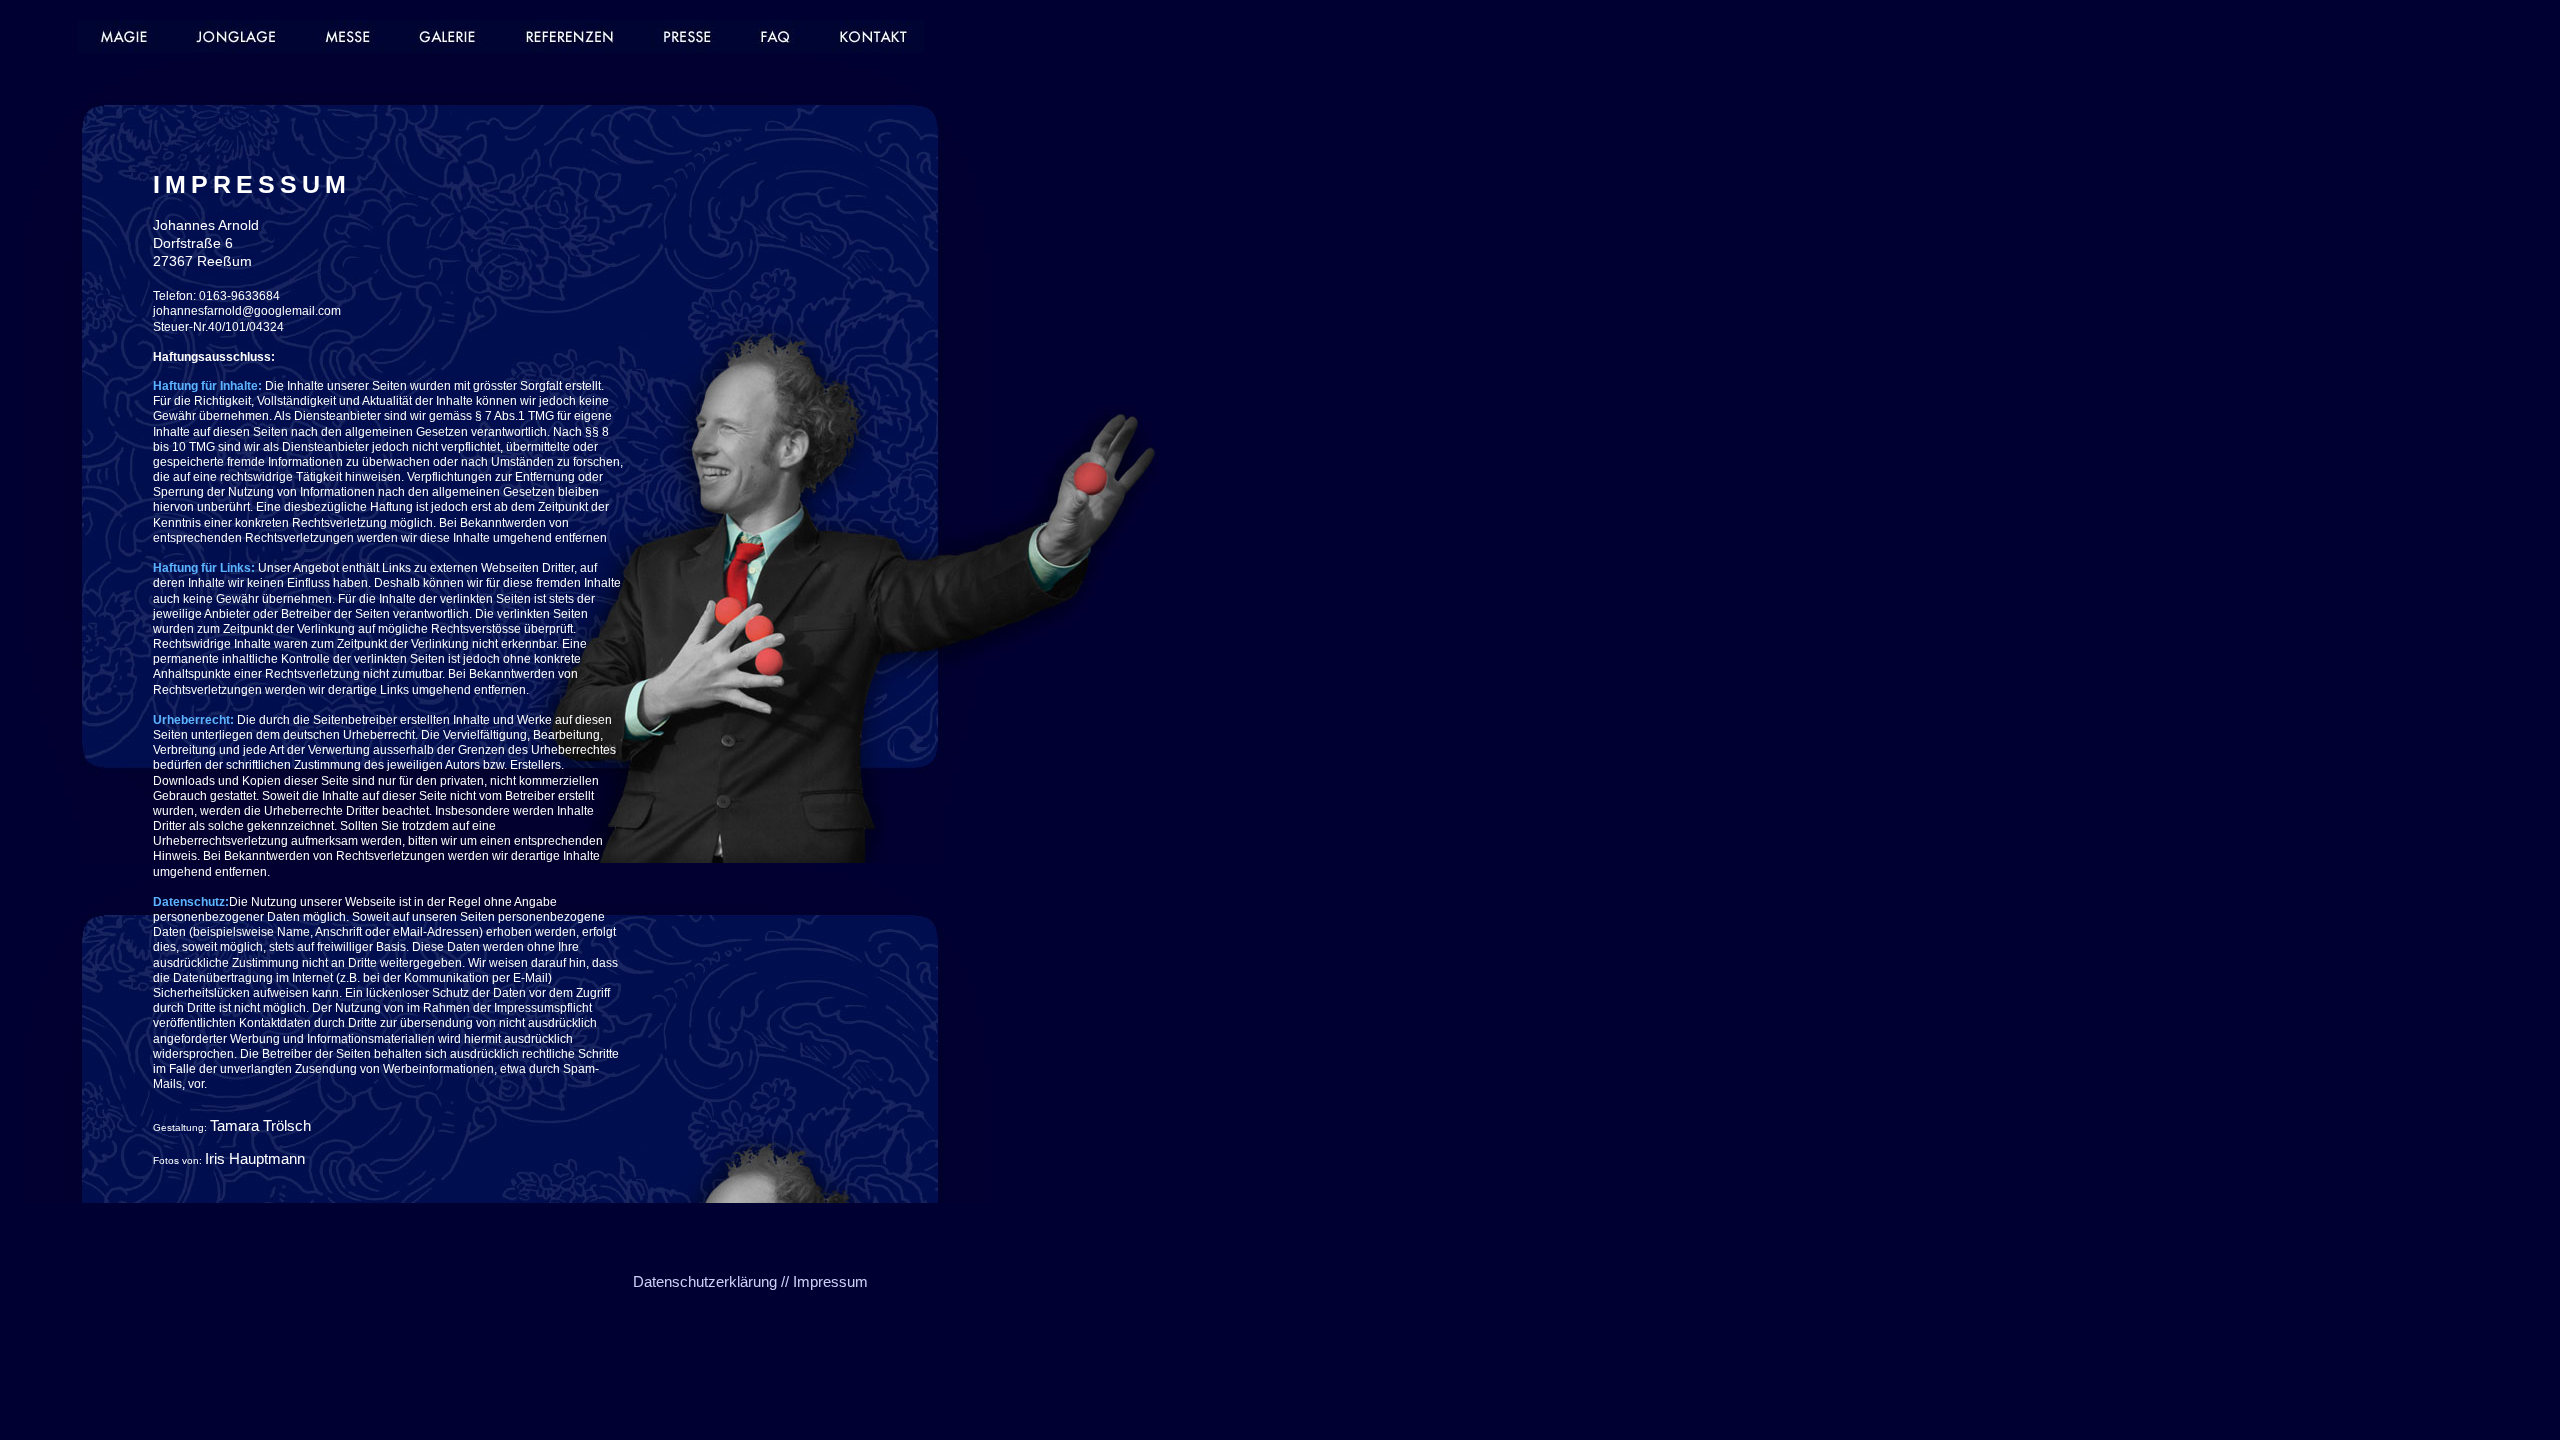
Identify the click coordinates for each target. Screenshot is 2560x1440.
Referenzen (569, 36)
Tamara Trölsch (260, 1125)
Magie (128, 36)
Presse (687, 36)
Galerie (449, 36)
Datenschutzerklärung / (709, 1281)
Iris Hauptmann (255, 1158)
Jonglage (241, 36)
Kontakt (870, 36)
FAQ (777, 36)
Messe (348, 36)
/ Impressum (826, 1281)
